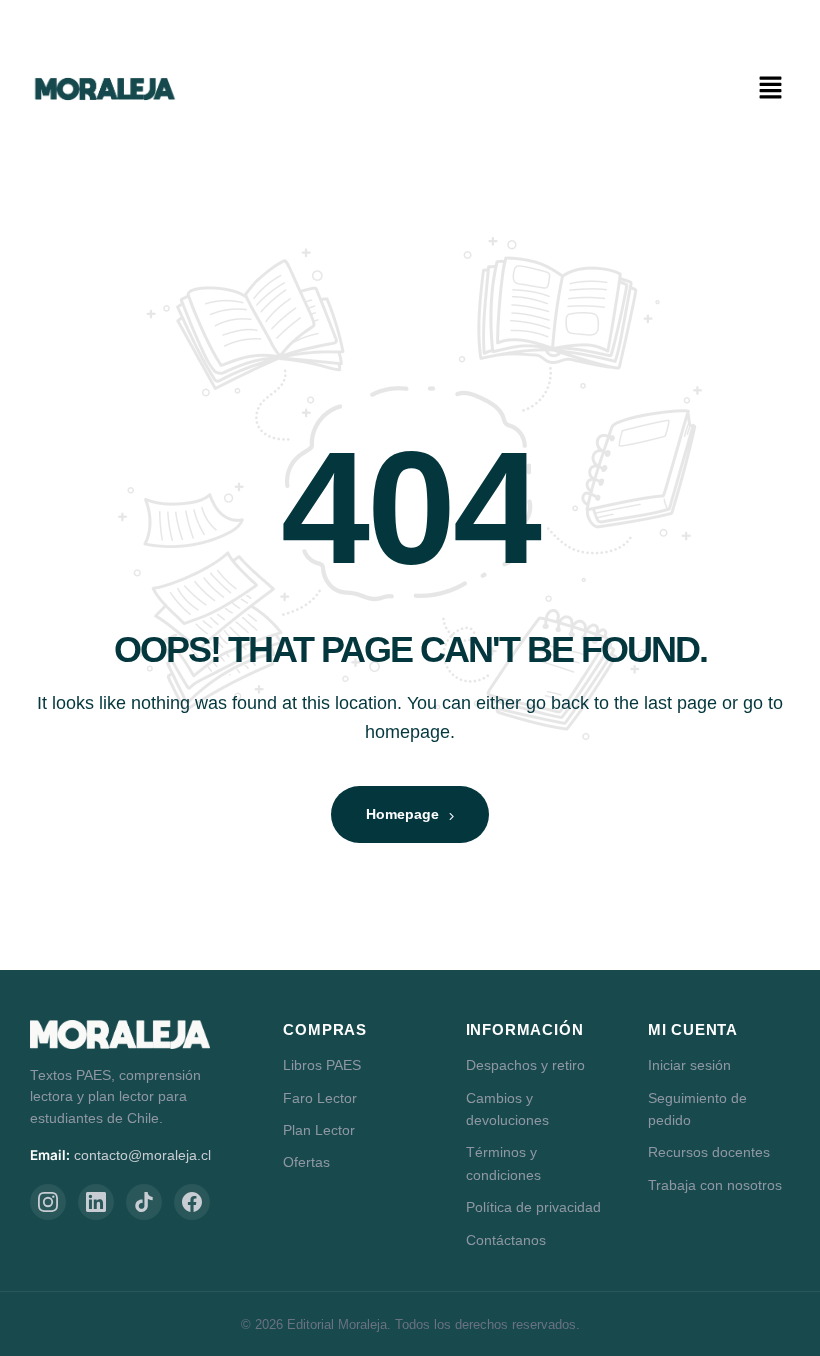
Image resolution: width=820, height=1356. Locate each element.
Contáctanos (506, 1240)
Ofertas (306, 1162)
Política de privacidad (533, 1207)
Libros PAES (322, 1065)
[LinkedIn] (96, 1202)
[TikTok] (144, 1202)
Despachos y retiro (525, 1065)
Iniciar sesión (689, 1065)
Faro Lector (320, 1098)
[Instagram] (48, 1202)
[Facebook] (192, 1202)
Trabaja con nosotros (715, 1185)
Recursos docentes (709, 1152)
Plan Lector (319, 1130)
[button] (770, 89)
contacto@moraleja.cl (142, 1155)
